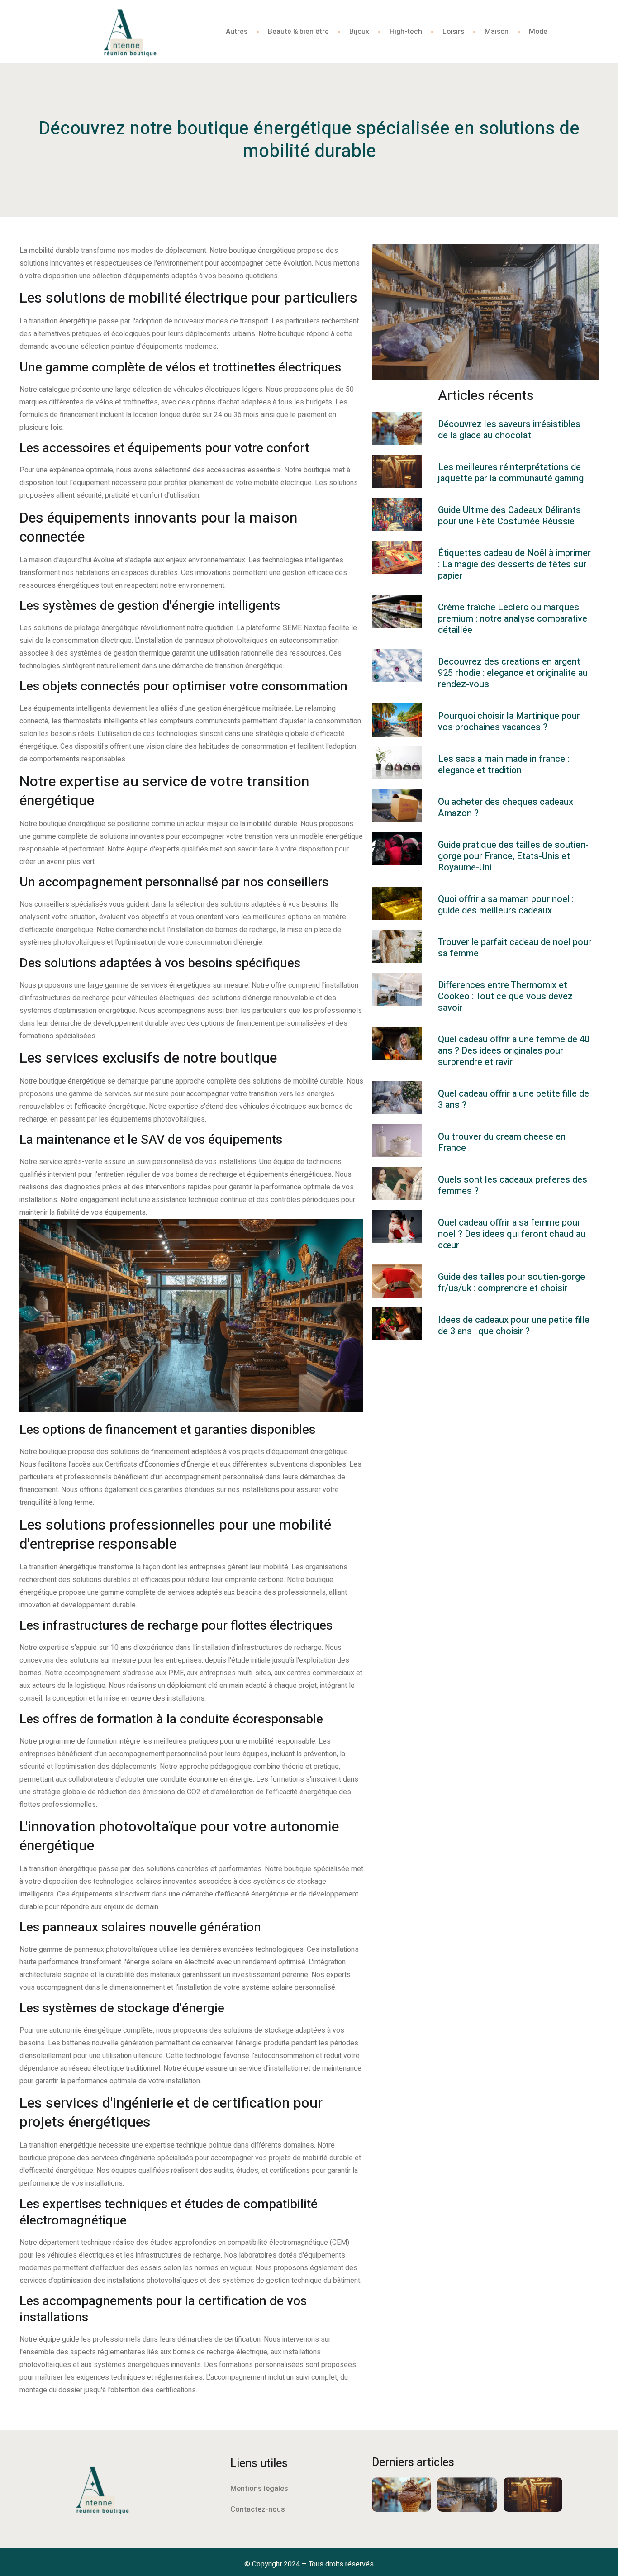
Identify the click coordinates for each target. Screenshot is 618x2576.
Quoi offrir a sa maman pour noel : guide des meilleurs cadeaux (506, 905)
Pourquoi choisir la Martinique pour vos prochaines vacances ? (509, 722)
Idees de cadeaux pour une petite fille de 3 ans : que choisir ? (514, 1326)
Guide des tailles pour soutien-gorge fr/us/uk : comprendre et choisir (511, 1283)
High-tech (406, 32)
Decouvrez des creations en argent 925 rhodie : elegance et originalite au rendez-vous (513, 673)
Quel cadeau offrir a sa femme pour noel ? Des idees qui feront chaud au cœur (512, 1234)
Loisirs (453, 32)
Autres (237, 32)
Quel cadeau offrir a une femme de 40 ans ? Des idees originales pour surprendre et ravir (514, 1051)
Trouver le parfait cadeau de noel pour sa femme (515, 948)
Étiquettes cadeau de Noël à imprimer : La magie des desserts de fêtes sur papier (514, 564)
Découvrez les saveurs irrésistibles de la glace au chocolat (509, 430)
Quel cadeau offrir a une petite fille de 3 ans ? (513, 1099)
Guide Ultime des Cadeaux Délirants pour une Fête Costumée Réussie (509, 516)
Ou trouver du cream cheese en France (502, 1142)
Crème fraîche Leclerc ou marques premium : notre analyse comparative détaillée (513, 619)
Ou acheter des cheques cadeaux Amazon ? (506, 808)
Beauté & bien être (298, 32)
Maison (497, 32)
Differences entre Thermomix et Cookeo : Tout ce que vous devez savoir (505, 996)
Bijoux (359, 32)
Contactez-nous (258, 2509)
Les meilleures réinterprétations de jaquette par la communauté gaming (511, 473)
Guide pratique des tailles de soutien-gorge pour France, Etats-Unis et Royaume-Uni (513, 856)
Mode (538, 32)
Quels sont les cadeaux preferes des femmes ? (513, 1185)
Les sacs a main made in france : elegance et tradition (504, 765)
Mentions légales (259, 2488)
